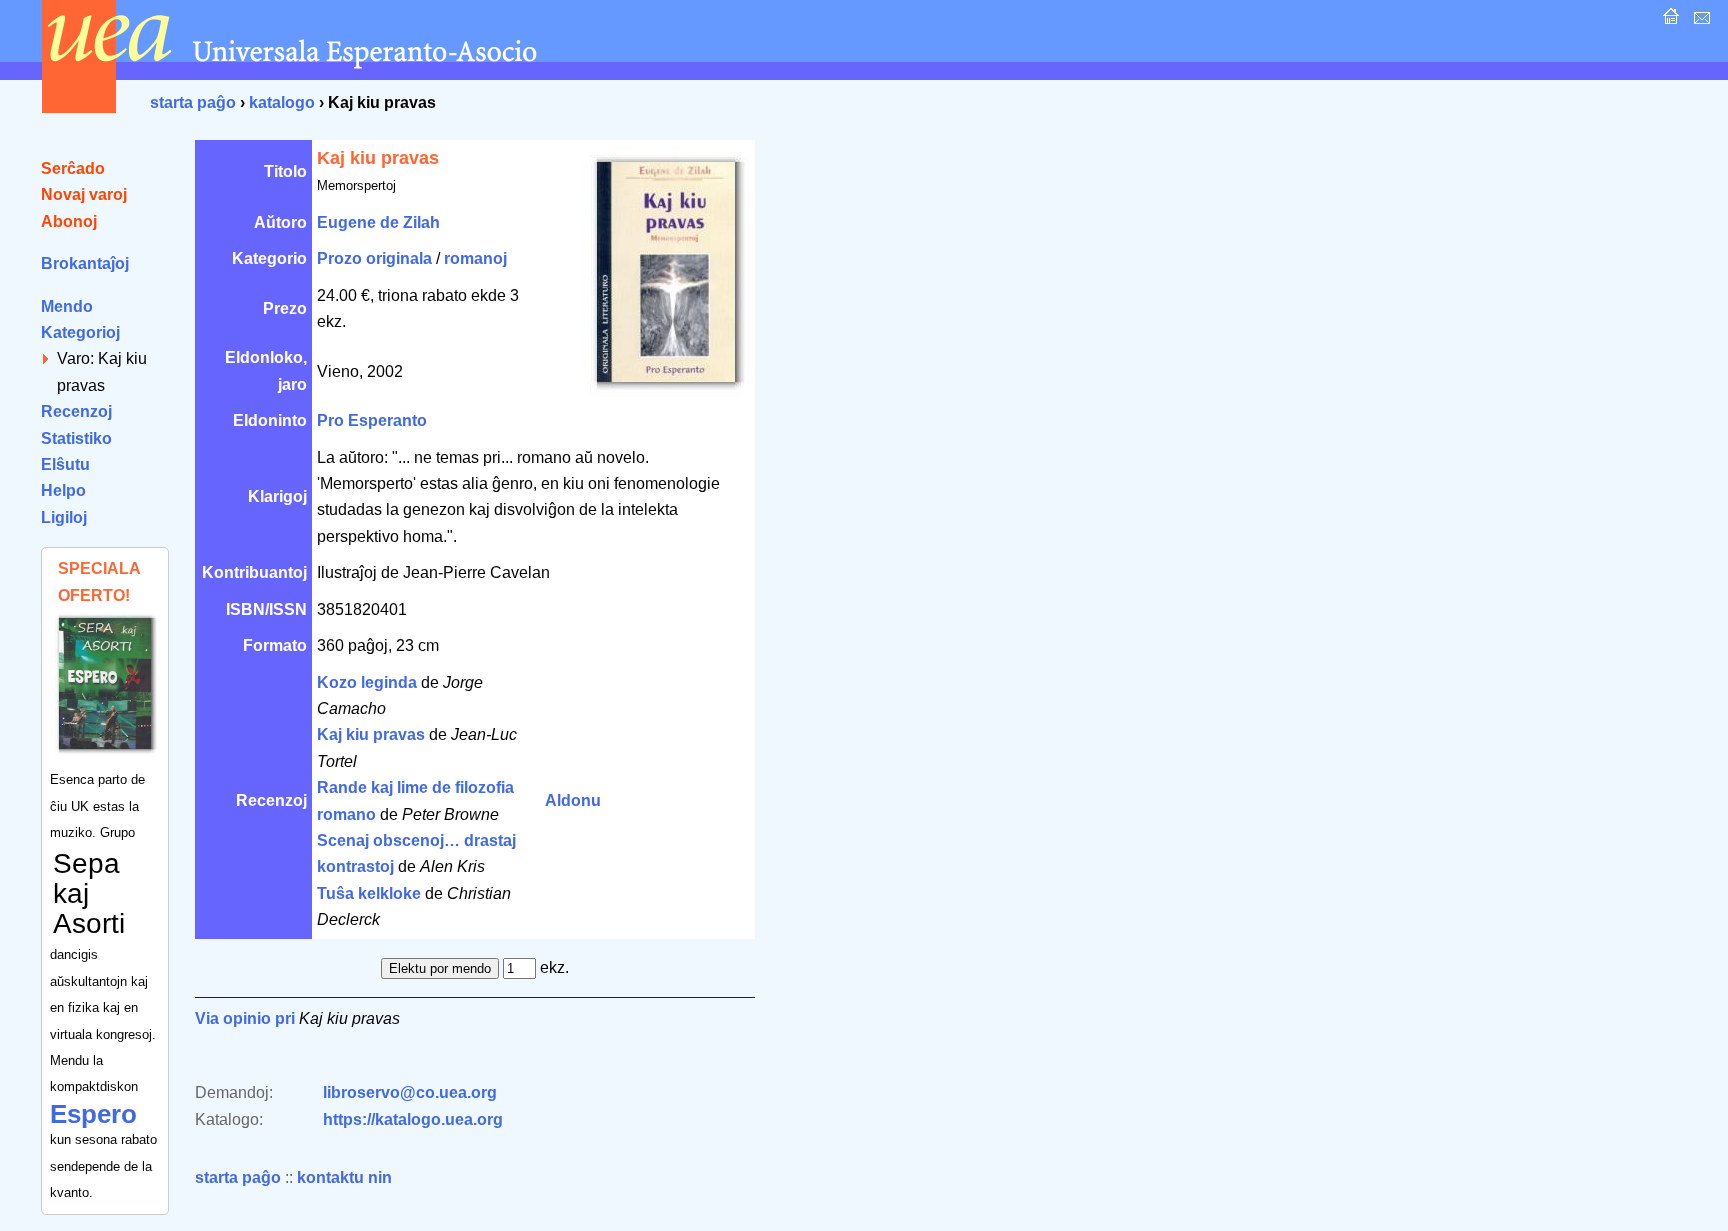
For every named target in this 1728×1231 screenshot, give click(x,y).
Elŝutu (65, 464)
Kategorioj (80, 332)
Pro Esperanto (372, 420)
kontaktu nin (344, 1177)
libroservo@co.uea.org (410, 1092)
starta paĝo (193, 102)
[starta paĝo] (1668, 21)
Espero (93, 1114)
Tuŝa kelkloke (369, 893)
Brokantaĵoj (85, 263)
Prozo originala (374, 258)
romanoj (475, 258)
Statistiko (76, 438)
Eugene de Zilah (378, 222)
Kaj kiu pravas (371, 734)
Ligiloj (64, 517)
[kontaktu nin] (1699, 21)
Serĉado (73, 168)
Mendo (67, 306)
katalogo (282, 102)
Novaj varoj (84, 194)
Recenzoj (76, 411)
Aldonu (573, 800)
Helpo (63, 490)
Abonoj (69, 221)
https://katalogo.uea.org (413, 1119)
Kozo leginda (367, 682)
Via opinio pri (245, 1018)
